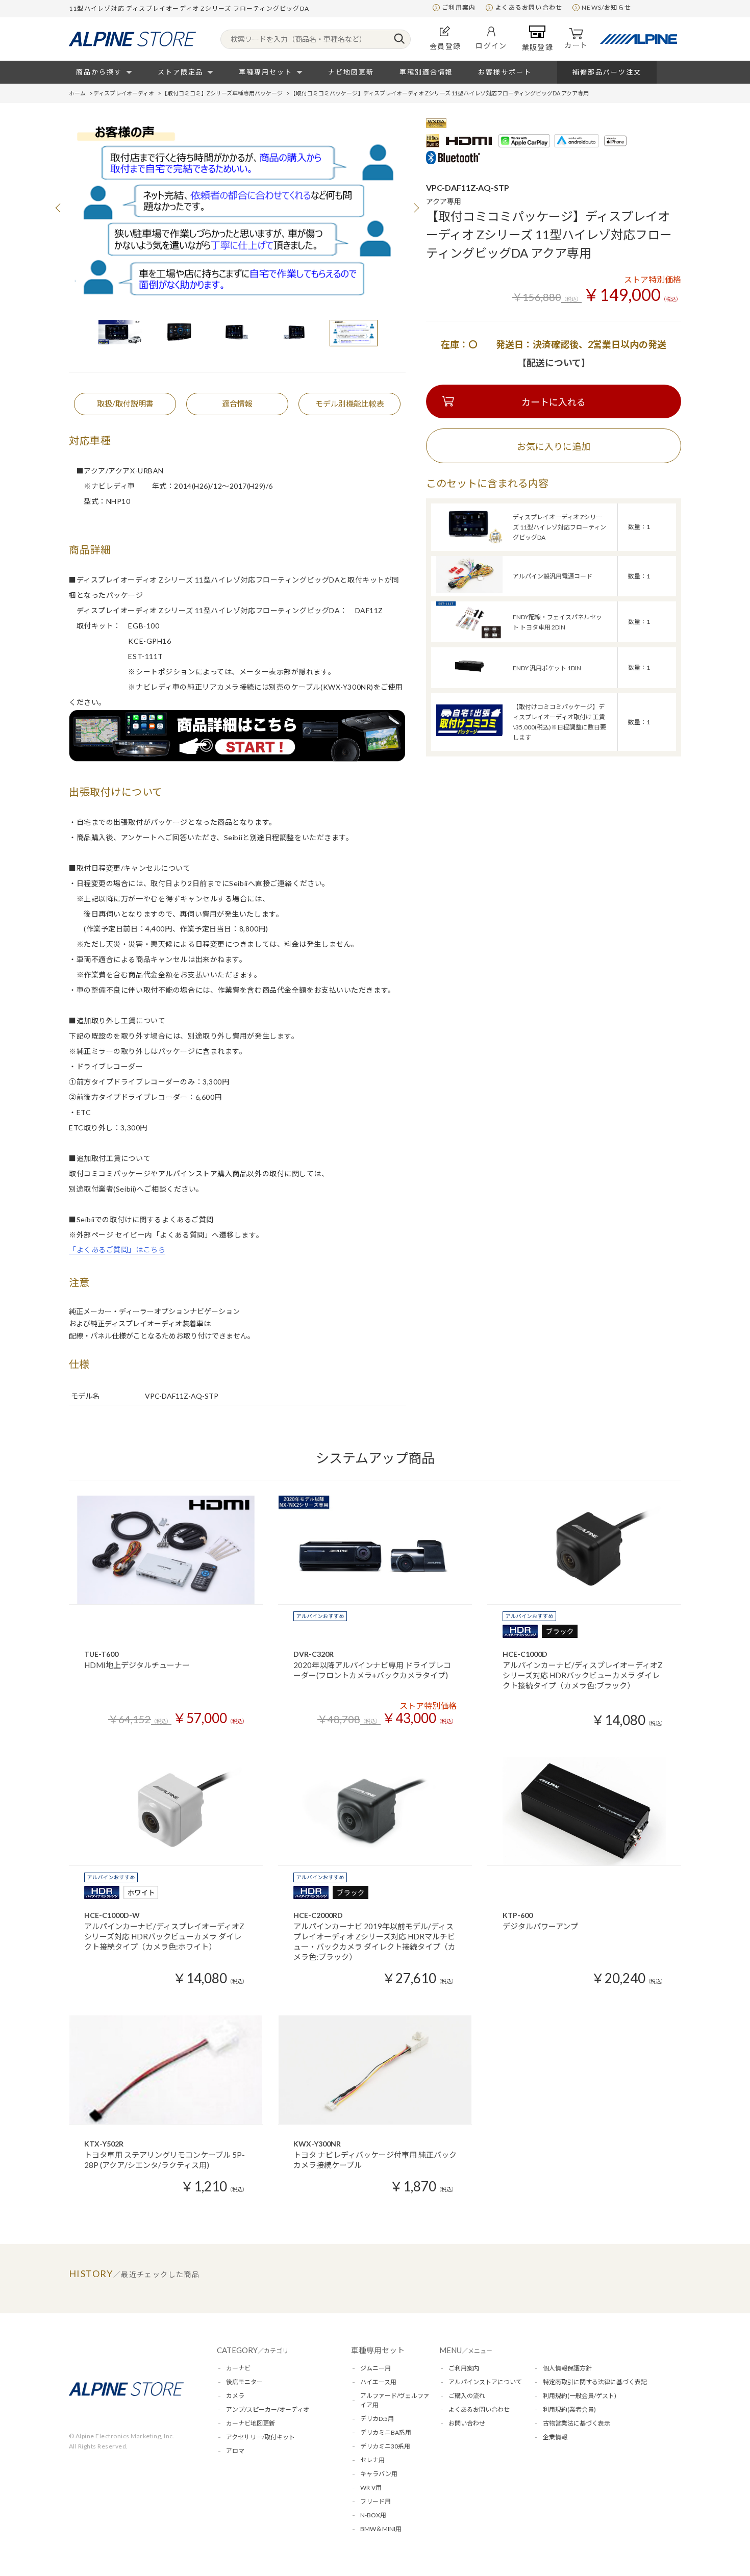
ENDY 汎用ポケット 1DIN (547, 668)
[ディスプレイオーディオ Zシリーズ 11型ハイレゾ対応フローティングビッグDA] (469, 541)
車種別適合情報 (426, 72)
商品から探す (99, 72)
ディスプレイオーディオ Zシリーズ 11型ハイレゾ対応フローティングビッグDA (559, 527)
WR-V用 (371, 2487)
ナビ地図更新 (351, 72)
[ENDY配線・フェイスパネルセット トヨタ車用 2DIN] (469, 636)
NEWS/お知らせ (606, 7)
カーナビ (238, 2368)
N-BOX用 (373, 2515)
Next (416, 208)
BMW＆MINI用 (381, 2529)
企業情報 (555, 2437)
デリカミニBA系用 (386, 2432)
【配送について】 (554, 363)
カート (576, 45)
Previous (59, 208)
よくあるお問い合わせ (529, 7)
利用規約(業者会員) (569, 2409)
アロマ (235, 2451)
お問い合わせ (467, 2423)
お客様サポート (505, 72)
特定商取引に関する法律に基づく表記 (595, 2382)
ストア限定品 (181, 72)
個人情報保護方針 (567, 2368)
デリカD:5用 (377, 2419)
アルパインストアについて (485, 2382)
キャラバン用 (379, 2474)
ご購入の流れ (467, 2396)
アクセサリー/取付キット (260, 2437)
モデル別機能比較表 (350, 403)
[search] (399, 39)
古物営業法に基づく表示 (577, 2423)
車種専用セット (266, 72)
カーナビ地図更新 (251, 2423)
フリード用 (376, 2501)
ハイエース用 (378, 2382)
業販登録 (538, 47)
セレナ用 (372, 2460)
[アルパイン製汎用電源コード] (469, 590)
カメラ (235, 2396)
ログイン (491, 46)
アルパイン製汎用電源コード (553, 576)
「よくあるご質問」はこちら (117, 1249)
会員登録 (445, 46)
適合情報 (237, 403)
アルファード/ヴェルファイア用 (395, 2400)
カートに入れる (554, 402)
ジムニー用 (376, 2368)
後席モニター (244, 2382)
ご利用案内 (459, 7)
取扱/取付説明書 (125, 403)
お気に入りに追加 (554, 446)
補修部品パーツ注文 (607, 72)
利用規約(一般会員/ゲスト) (580, 2396)
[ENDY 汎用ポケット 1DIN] (469, 682)
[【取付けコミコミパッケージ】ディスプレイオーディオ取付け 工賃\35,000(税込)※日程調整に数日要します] (469, 733)
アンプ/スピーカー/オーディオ (268, 2409)
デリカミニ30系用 (385, 2446)
